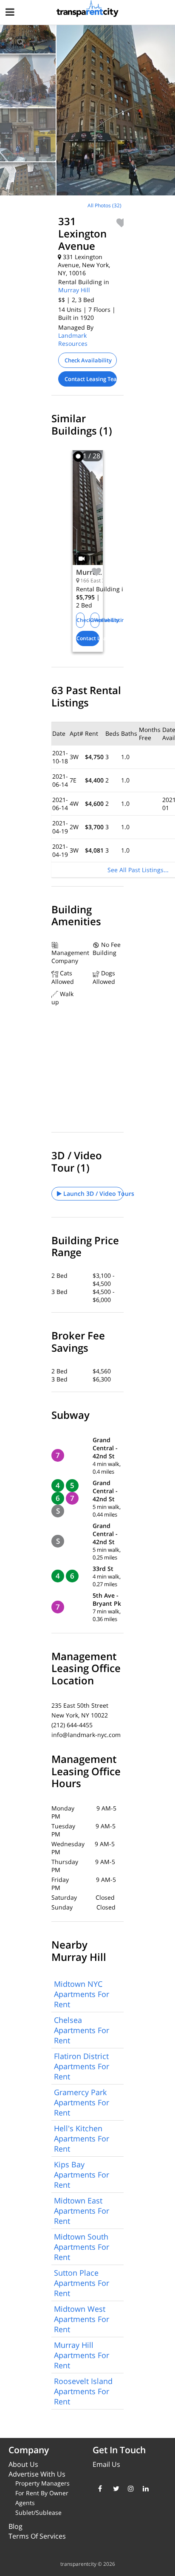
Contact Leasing (88, 638)
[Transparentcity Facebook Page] (99, 2488)
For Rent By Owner (42, 2493)
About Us (23, 2464)
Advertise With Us (37, 2474)
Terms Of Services (37, 2536)
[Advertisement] (71, 256)
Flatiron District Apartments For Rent (82, 2066)
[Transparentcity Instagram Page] (129, 2488)
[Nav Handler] (11, 13)
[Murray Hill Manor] (88, 514)
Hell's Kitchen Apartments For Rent (82, 2138)
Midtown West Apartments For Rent (82, 2319)
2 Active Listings (95, 620)
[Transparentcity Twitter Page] (114, 2488)
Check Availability (88, 360)
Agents (25, 2503)
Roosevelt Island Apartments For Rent (83, 2391)
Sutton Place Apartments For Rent (82, 2283)
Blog (16, 2526)
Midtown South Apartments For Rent (82, 2247)
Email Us (106, 2464)
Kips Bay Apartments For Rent (82, 2175)
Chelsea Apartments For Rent (82, 2030)
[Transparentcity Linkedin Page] (144, 2488)
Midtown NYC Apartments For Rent (82, 1994)
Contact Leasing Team (91, 379)
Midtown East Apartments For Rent (82, 2211)
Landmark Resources (73, 339)
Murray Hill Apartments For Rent (82, 2355)
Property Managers (42, 2483)
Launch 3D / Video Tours (93, 1193)
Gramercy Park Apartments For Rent (82, 2102)
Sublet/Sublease (38, 2512)
